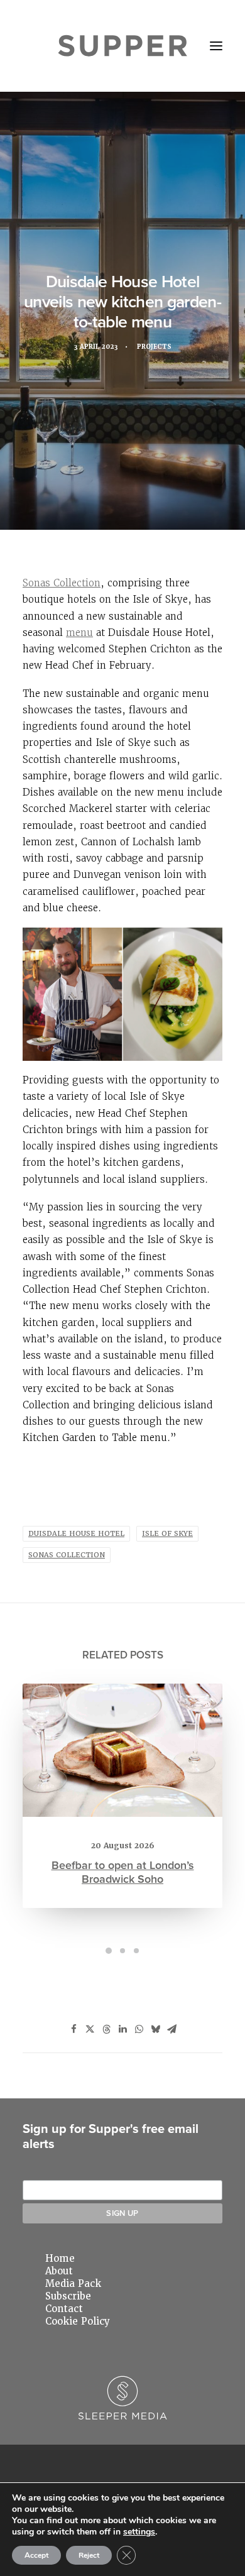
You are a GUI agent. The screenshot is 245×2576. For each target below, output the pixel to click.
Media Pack (73, 2284)
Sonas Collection (62, 583)
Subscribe (68, 2296)
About (59, 2271)
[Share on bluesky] (155, 2029)
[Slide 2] (122, 1951)
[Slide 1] (109, 1951)
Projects (154, 347)
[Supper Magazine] (123, 46)
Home (60, 2259)
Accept (36, 2555)
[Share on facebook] (73, 2029)
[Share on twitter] (90, 2029)
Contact (64, 2309)
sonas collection (67, 1555)
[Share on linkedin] (122, 2029)
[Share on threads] (106, 2029)
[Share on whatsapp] (139, 2029)
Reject (89, 2555)
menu (79, 633)
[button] (216, 46)
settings (139, 2532)
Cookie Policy (78, 2321)
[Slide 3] (136, 1951)
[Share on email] (171, 2029)
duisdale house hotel (76, 1534)
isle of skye (167, 1534)
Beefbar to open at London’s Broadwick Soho (123, 1872)
